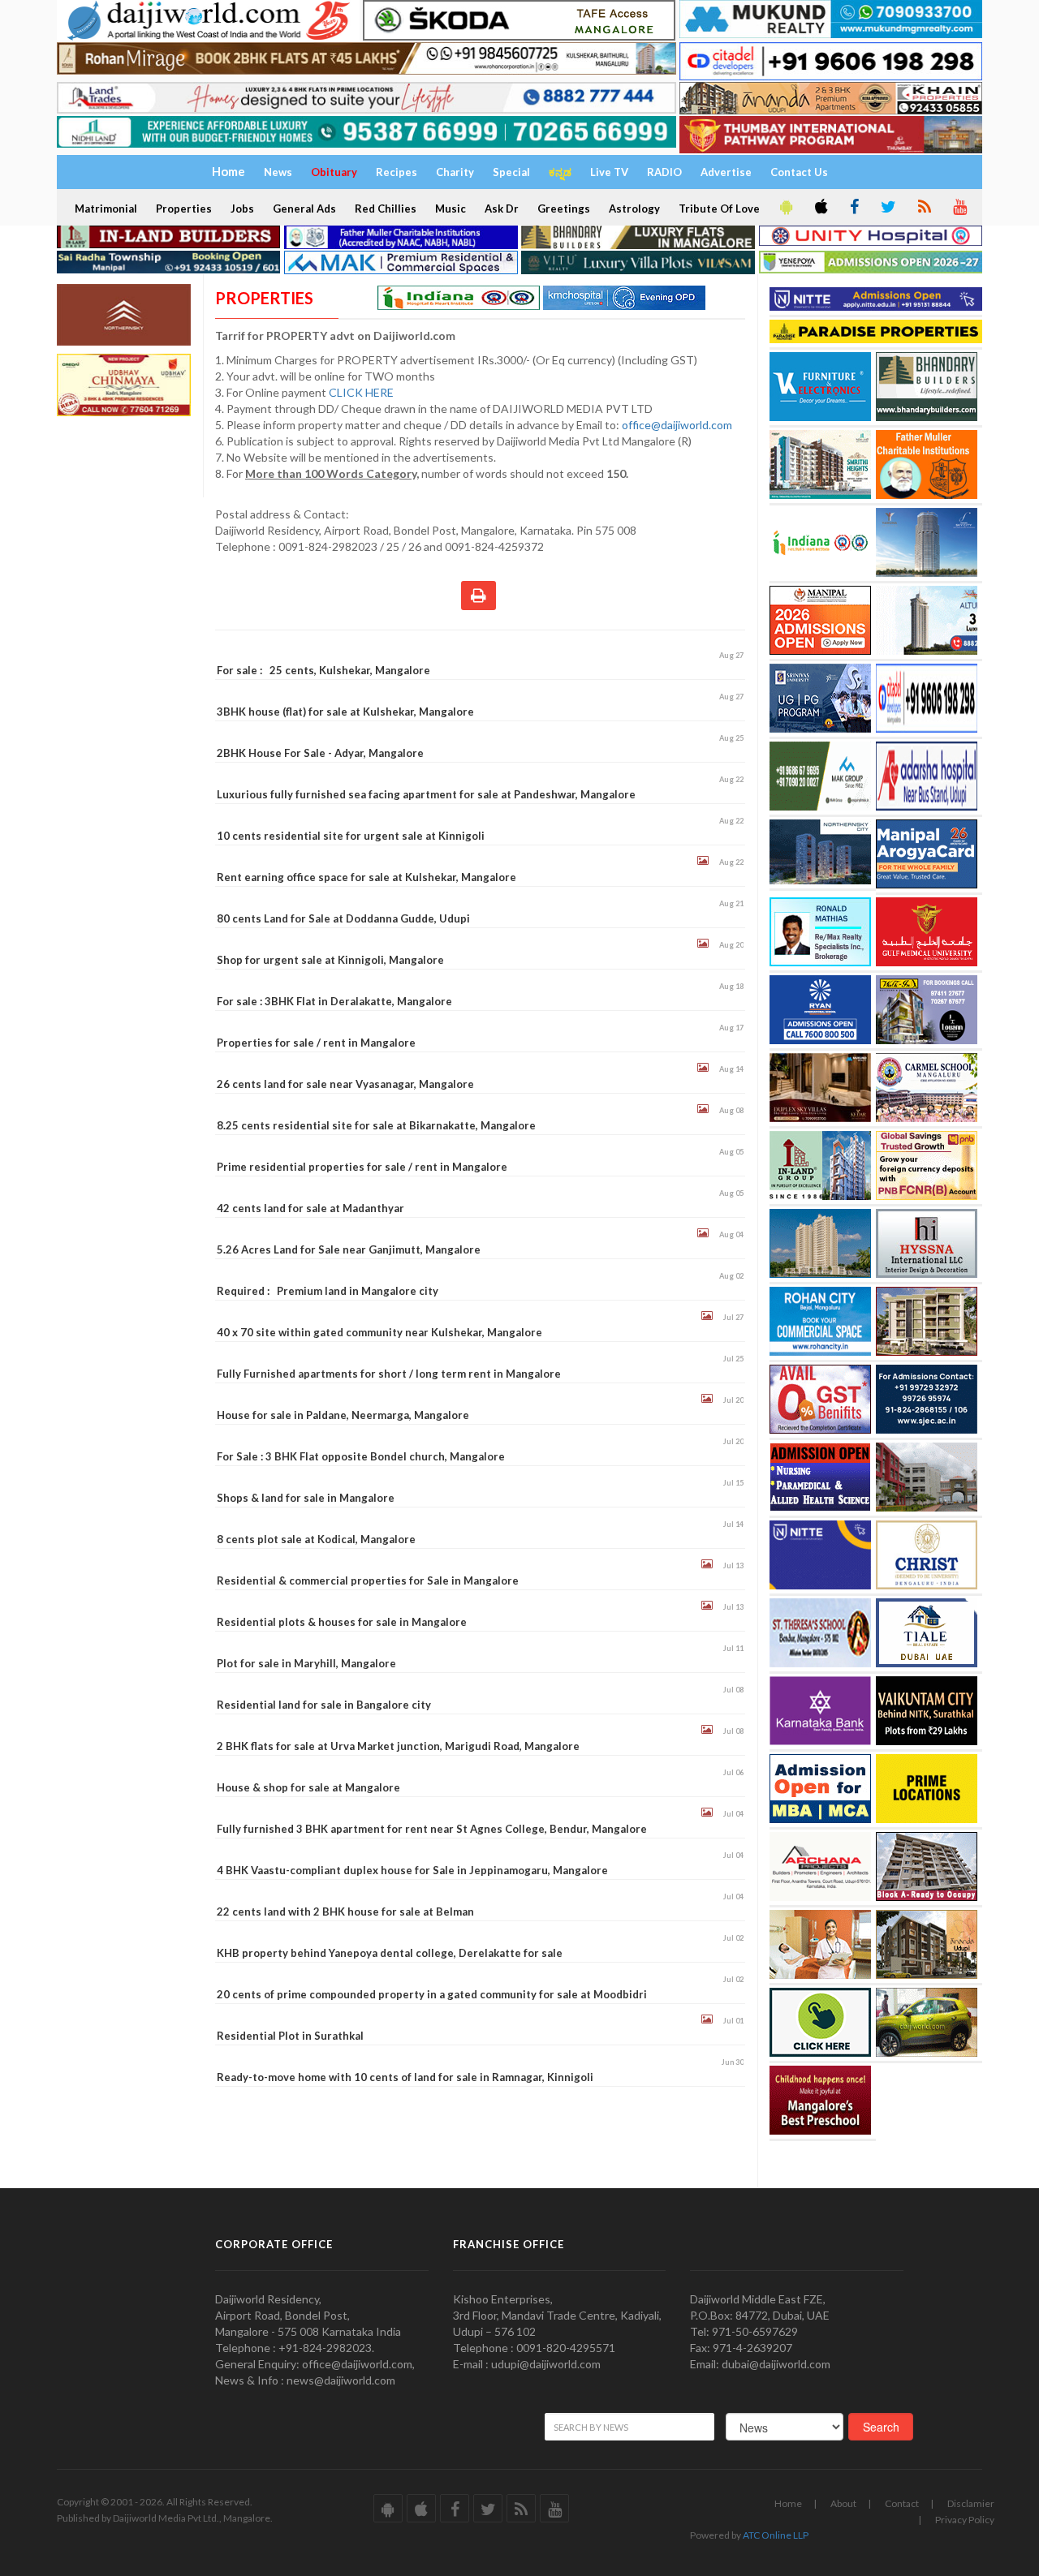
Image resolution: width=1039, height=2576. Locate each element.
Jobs (242, 209)
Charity (455, 172)
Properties (184, 209)
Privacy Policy (965, 2520)
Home (788, 2503)
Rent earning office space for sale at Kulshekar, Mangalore (366, 877)
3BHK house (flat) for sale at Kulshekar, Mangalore (345, 712)
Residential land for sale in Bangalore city (324, 1705)
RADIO (664, 172)
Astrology (634, 209)
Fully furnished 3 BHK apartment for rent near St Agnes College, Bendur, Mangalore (432, 1829)
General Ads (304, 209)
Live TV (609, 172)
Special (511, 172)
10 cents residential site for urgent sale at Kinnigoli (351, 836)
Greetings (564, 209)
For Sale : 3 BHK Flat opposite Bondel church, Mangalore (361, 1456)
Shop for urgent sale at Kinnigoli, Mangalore (330, 960)
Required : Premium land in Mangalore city (328, 1291)
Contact (902, 2503)
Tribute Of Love (719, 209)
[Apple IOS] (820, 208)
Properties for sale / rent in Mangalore (316, 1043)
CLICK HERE (362, 392)
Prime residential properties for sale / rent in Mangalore (362, 1167)
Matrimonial (106, 209)
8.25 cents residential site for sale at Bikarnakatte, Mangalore (376, 1125)
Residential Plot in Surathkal (290, 2036)
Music (451, 209)
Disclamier (971, 2503)
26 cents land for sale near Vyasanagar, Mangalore (345, 1084)
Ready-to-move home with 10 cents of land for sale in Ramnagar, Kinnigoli (405, 2077)
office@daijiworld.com (678, 425)
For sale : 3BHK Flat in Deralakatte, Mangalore (334, 1001)
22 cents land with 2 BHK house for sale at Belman (345, 1912)
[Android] (785, 208)
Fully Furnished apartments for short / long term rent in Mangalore (389, 1374)
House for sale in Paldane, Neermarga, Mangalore (343, 1415)
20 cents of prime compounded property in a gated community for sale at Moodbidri (432, 1994)
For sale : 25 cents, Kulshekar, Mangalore (323, 670)
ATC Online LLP (776, 2535)
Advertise (726, 172)
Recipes (397, 172)
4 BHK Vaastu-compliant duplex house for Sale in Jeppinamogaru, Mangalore (412, 1870)
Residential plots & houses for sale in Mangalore (342, 1622)
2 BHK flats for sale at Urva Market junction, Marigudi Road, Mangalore (398, 1746)
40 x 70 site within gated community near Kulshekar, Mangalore (379, 1332)
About (843, 2503)
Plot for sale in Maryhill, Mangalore (306, 1663)
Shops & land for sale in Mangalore (306, 1498)
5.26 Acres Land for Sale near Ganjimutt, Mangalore (349, 1249)
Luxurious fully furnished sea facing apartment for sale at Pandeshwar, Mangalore (426, 794)
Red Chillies (386, 209)
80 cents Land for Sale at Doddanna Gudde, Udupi (343, 918)
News (278, 172)
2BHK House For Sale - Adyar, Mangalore (320, 753)
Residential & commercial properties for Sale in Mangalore (368, 1580)
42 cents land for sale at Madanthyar (310, 1208)
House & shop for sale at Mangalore (308, 1787)
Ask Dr (502, 209)
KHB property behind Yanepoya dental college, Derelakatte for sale (390, 1953)
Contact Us (799, 172)
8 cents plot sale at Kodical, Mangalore (316, 1539)
